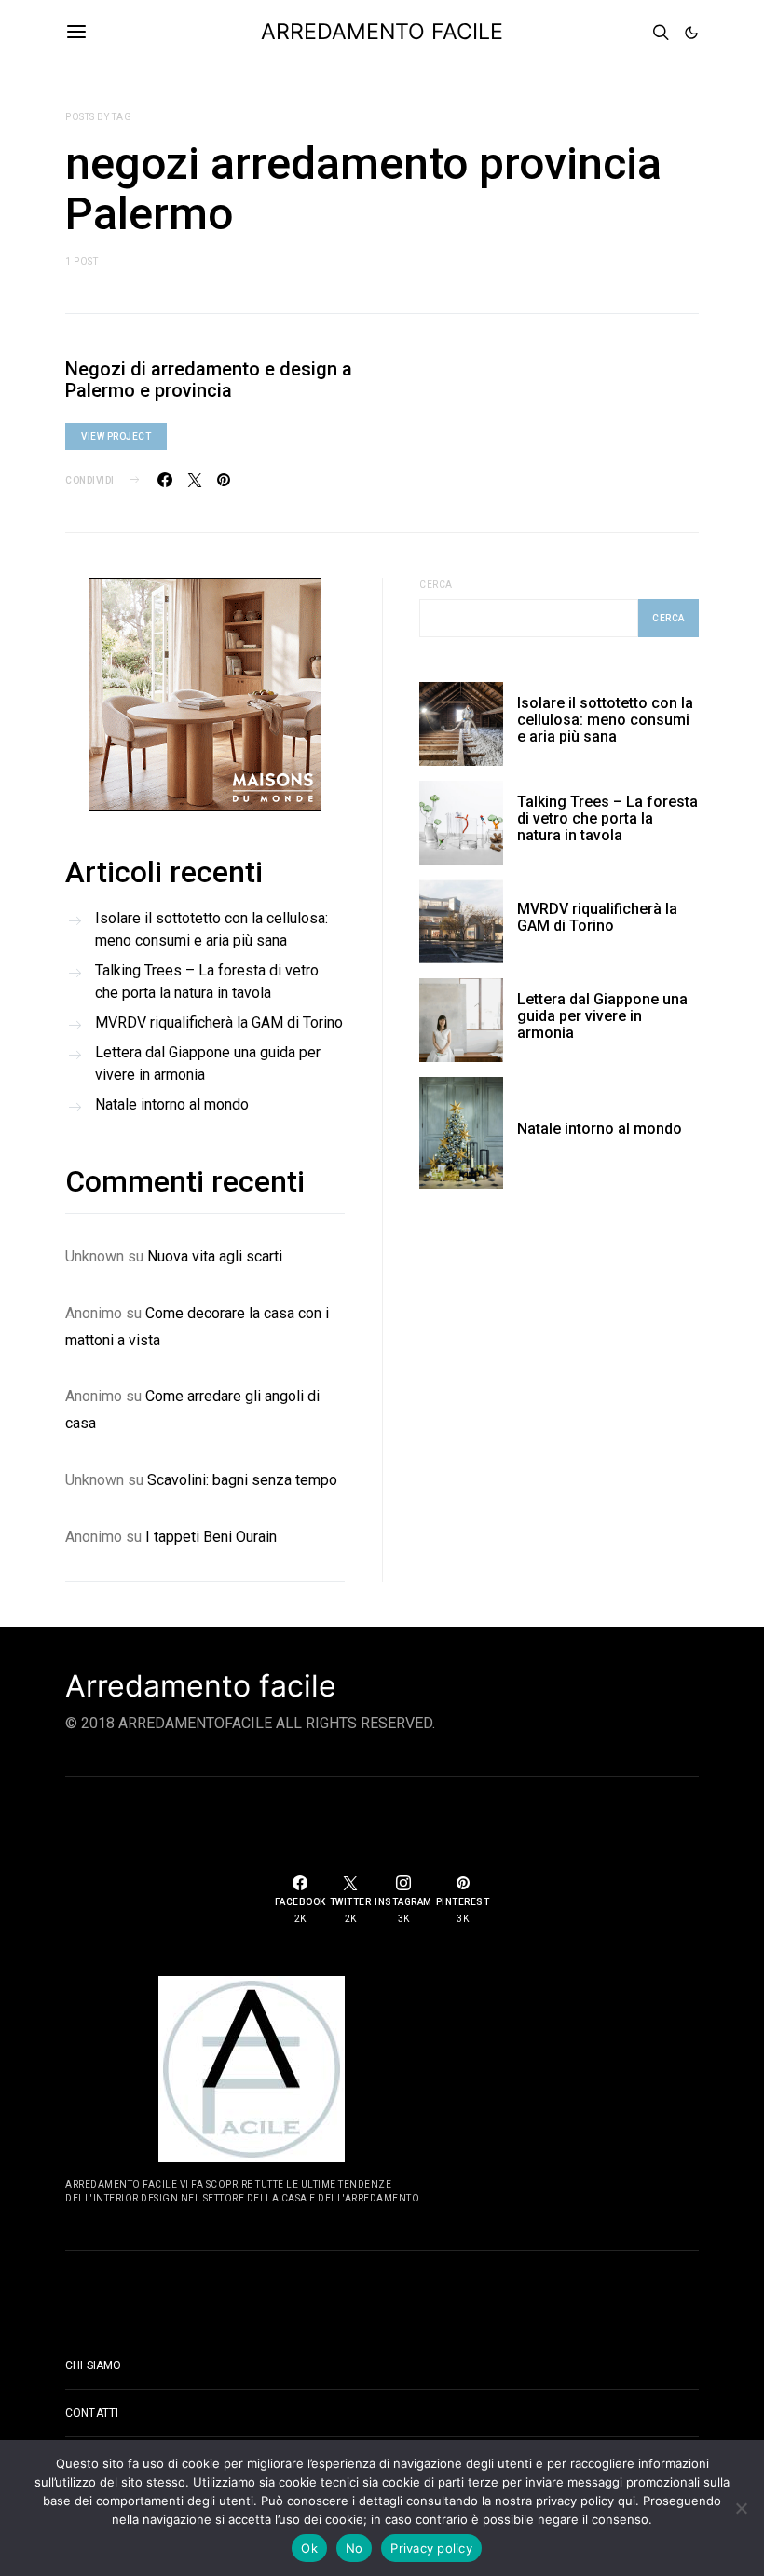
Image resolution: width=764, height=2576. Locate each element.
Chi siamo (93, 2365)
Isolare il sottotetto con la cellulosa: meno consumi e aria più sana (211, 929)
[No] (741, 2508)
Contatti (92, 2413)
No (355, 2548)
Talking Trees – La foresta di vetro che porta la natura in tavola (207, 981)
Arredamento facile (201, 1686)
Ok (309, 2548)
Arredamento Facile (382, 32)
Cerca (436, 585)
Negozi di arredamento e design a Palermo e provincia (209, 380)
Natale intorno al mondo (172, 1104)
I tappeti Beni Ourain (211, 1537)
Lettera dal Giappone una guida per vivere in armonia (208, 1063)
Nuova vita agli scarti (215, 1256)
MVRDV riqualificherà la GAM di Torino (219, 1022)
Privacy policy (431, 2548)
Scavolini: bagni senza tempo (242, 1480)
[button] (691, 33)
